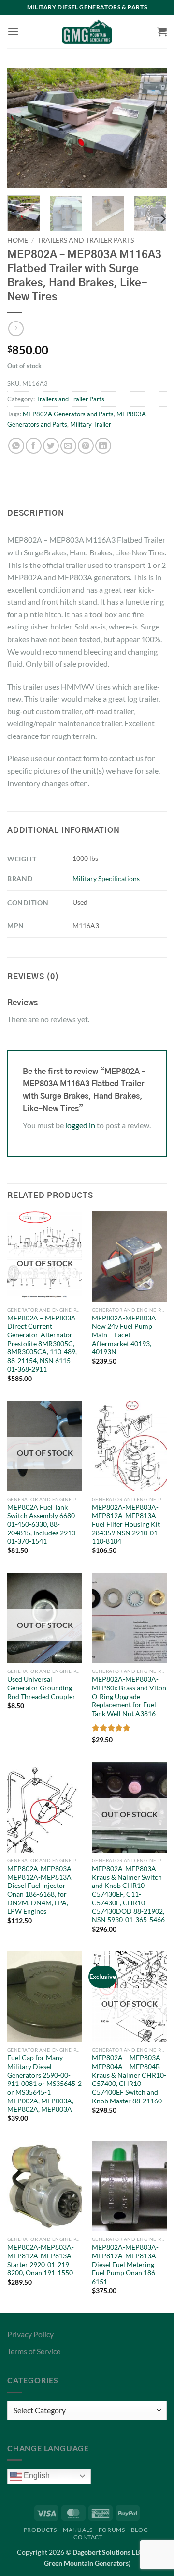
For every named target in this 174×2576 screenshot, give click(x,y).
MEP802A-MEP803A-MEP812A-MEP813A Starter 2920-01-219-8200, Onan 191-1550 (41, 2260)
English (36, 2476)
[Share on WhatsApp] (16, 446)
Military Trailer (91, 424)
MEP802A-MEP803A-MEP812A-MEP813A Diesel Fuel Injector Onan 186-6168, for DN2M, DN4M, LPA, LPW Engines (41, 1890)
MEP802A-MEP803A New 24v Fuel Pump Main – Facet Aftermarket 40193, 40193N (124, 1335)
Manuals (78, 2530)
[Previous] (23, 128)
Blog (139, 2530)
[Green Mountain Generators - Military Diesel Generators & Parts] (87, 31)
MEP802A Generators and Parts (68, 414)
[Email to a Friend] (68, 446)
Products (40, 2530)
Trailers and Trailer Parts (86, 240)
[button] (13, 31)
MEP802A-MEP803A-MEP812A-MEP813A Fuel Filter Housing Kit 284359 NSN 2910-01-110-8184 (126, 1525)
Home (18, 240)
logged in (80, 1125)
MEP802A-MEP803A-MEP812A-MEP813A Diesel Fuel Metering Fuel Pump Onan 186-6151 (125, 2264)
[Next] (151, 128)
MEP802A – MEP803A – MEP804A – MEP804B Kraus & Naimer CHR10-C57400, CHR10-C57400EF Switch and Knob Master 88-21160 (129, 2079)
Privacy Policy (30, 2334)
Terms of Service (34, 2351)
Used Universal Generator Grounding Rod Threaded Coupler (41, 1688)
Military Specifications (106, 879)
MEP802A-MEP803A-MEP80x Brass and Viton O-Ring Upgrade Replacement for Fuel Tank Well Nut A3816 (129, 1696)
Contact (88, 2537)
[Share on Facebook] (34, 446)
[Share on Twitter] (51, 446)
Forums (112, 2530)
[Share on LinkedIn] (103, 446)
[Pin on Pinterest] (86, 446)
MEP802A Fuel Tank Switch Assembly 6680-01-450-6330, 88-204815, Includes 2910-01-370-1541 (43, 1525)
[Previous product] (16, 329)
